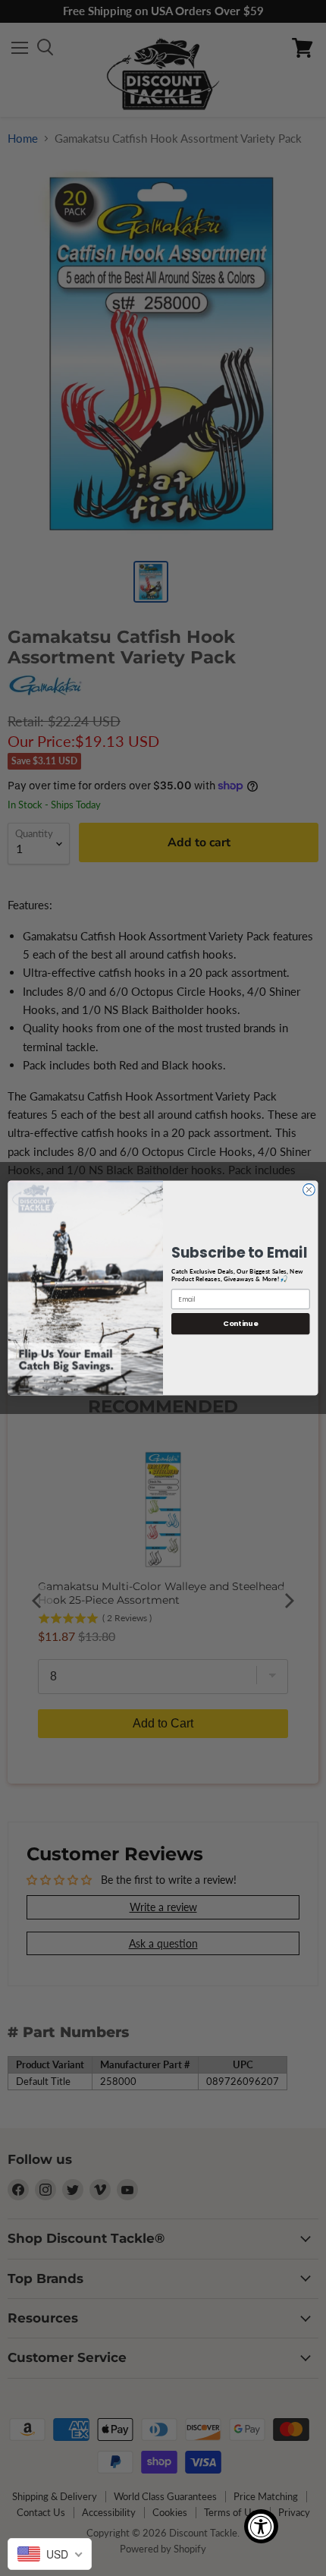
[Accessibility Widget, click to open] (261, 2526)
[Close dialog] (309, 1190)
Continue (240, 1323)
